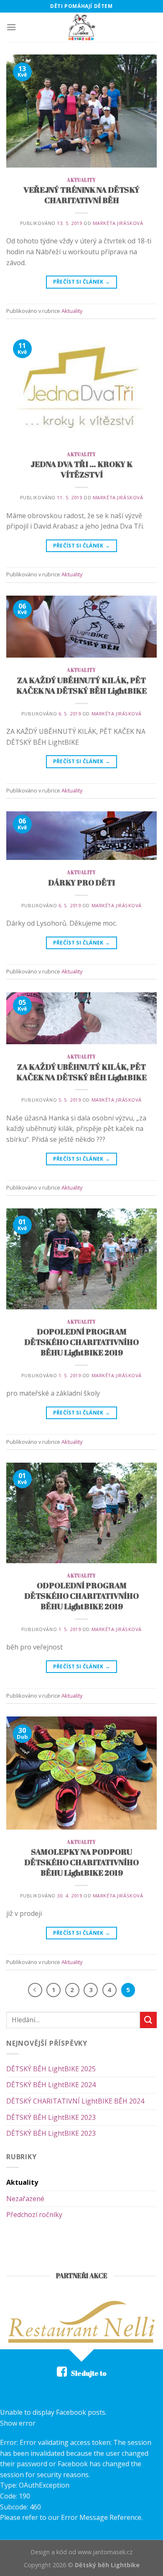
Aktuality (81, 180)
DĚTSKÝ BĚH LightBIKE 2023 (51, 2117)
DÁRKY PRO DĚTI (81, 883)
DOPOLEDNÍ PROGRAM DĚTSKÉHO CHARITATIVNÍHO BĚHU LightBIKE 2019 (81, 1342)
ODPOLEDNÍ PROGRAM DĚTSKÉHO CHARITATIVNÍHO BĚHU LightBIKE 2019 (81, 1596)
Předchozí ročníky (34, 2215)
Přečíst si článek (82, 282)
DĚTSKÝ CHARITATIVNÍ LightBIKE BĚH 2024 (75, 2101)
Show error (18, 2423)
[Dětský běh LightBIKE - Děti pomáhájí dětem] (81, 27)
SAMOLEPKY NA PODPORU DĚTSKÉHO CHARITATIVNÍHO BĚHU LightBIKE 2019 (81, 1862)
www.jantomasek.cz (105, 2552)
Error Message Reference (101, 2517)
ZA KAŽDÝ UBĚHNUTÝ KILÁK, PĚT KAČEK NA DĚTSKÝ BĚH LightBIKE (81, 685)
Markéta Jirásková (118, 223)
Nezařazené (25, 2199)
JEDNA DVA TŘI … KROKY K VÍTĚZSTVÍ (81, 469)
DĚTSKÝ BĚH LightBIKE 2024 (51, 2085)
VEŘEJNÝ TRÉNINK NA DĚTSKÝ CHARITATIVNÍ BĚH (81, 195)
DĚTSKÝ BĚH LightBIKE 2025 (51, 2069)
